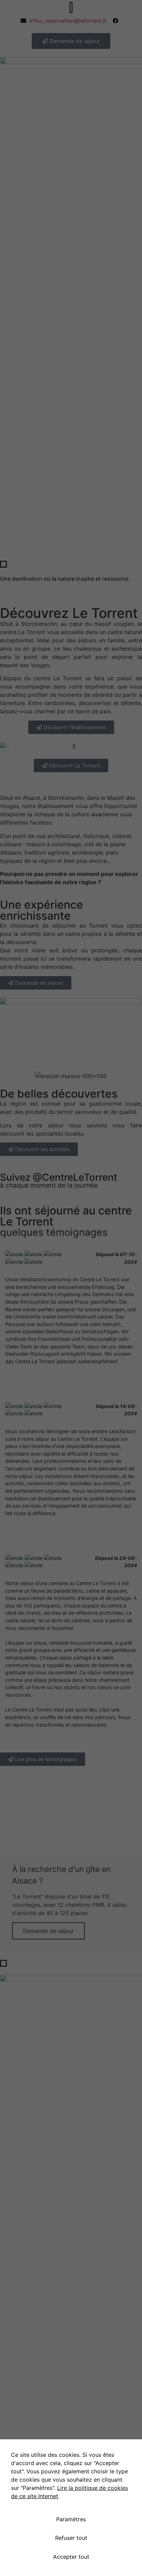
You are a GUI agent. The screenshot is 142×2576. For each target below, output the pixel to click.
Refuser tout (71, 2538)
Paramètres (71, 2519)
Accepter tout (71, 2557)
